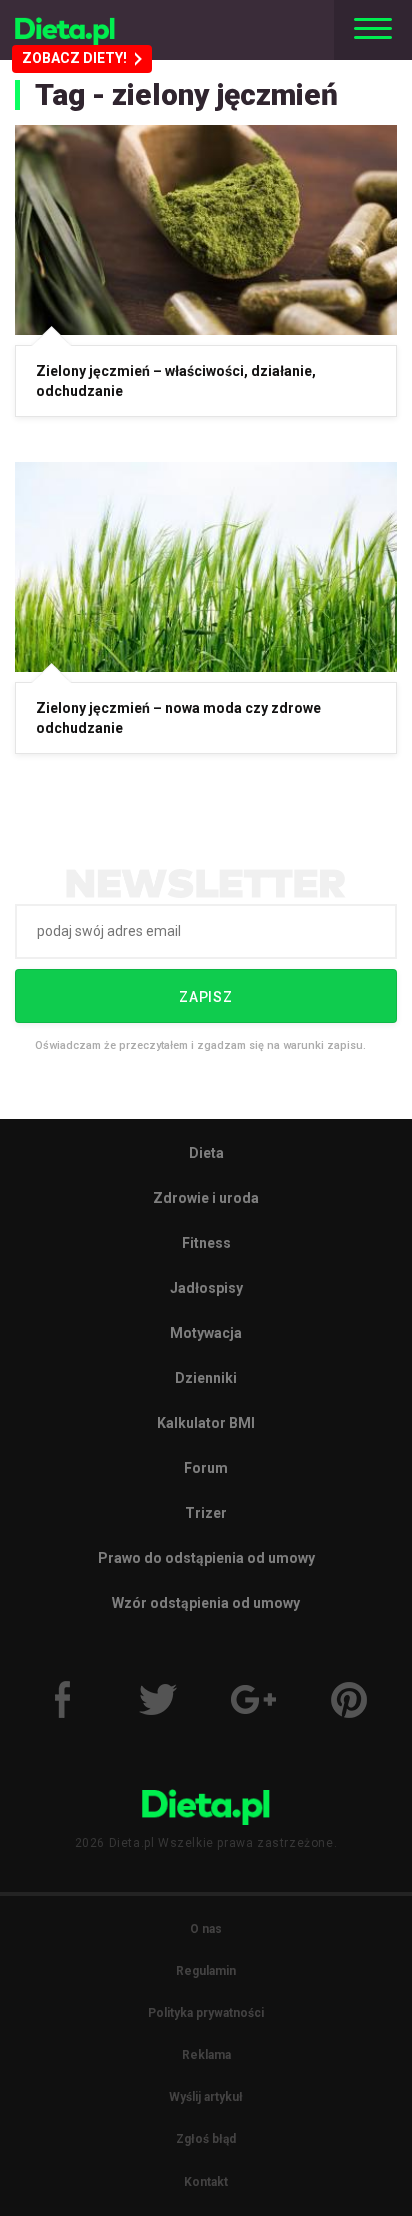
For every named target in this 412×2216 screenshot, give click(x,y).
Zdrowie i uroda (206, 1198)
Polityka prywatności (206, 2013)
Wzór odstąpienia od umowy (206, 1603)
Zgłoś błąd (206, 2139)
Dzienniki (206, 1378)
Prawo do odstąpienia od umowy (206, 1558)
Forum (206, 1468)
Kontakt (206, 2182)
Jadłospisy (206, 1288)
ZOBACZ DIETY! (74, 58)
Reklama (206, 2055)
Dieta (206, 1153)
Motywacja (206, 1333)
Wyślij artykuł (206, 2097)
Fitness (206, 1243)
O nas (206, 1929)
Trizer (206, 1513)
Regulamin (206, 1971)
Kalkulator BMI (206, 1423)
